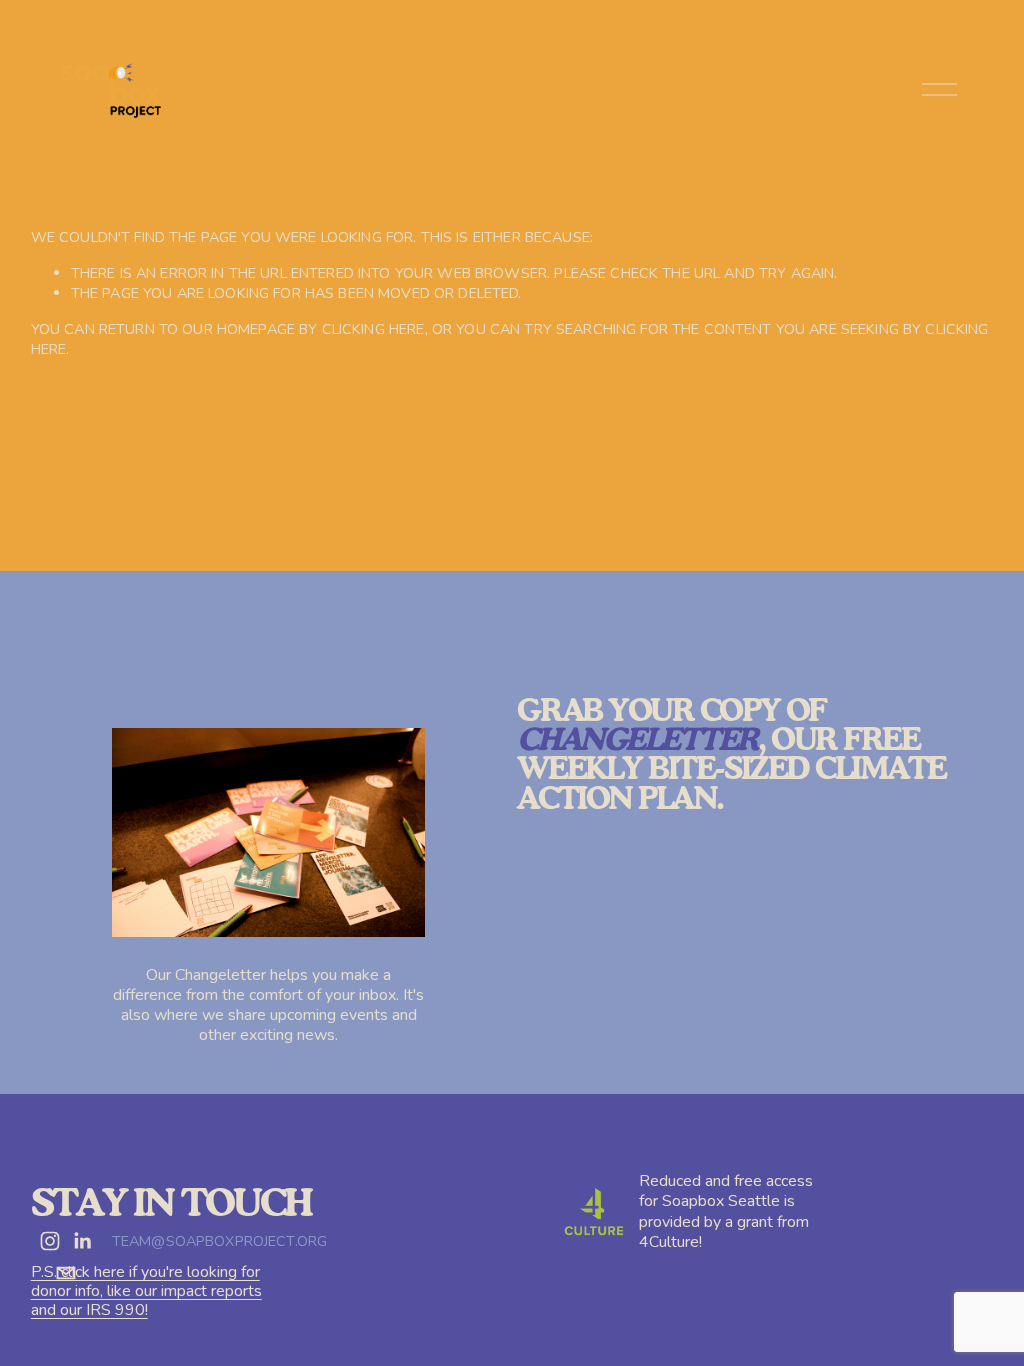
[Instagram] (50, 1241)
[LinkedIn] (82, 1241)
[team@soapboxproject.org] (66, 1273)
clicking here (373, 329)
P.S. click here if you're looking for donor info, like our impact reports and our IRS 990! (146, 1292)
